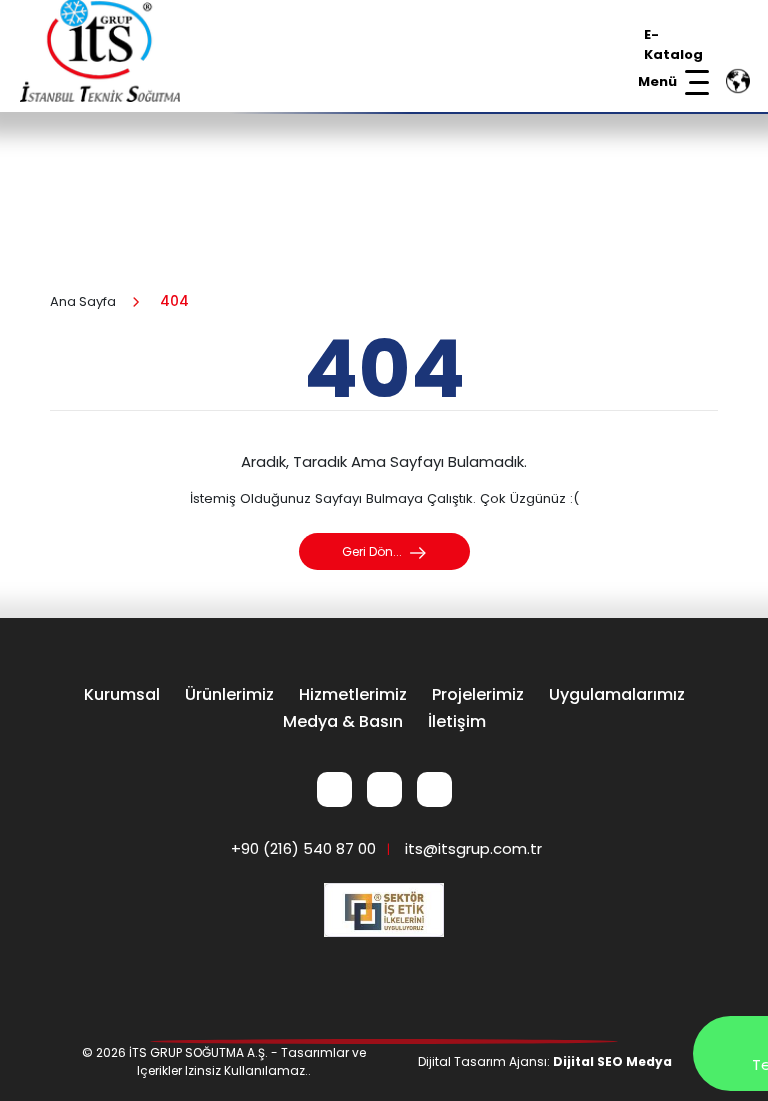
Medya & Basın (343, 721)
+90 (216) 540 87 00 (303, 848)
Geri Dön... (373, 551)
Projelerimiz (478, 694)
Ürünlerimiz (229, 694)
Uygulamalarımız (617, 694)
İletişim (457, 721)
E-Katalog (673, 44)
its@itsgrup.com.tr (473, 848)
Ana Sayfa (83, 301)
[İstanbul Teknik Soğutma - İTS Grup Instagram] (384, 789)
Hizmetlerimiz (353, 694)
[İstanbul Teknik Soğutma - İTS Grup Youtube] (434, 789)
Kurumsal (122, 694)
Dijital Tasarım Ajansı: (545, 1061)
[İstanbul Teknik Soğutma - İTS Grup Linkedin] (334, 789)
